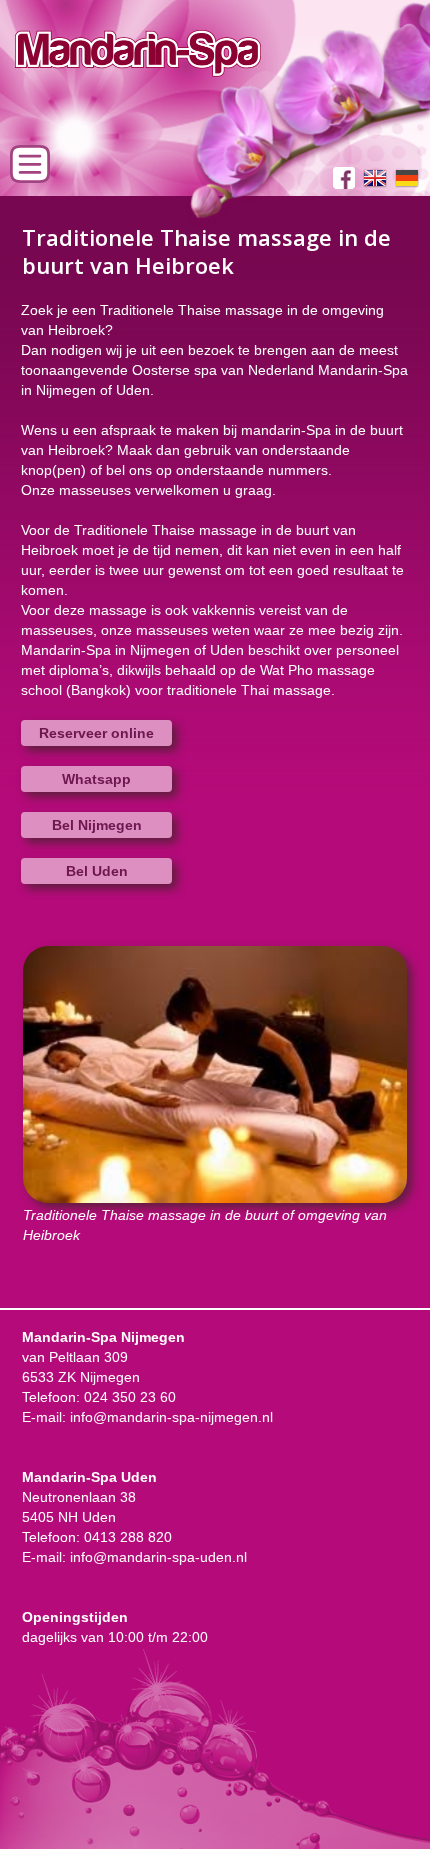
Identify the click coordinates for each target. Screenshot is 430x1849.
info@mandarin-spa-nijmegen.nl (171, 1417)
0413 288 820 (128, 1537)
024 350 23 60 (130, 1397)
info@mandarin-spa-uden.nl (158, 1557)
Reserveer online (96, 733)
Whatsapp (96, 779)
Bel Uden (97, 871)
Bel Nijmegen (97, 825)
